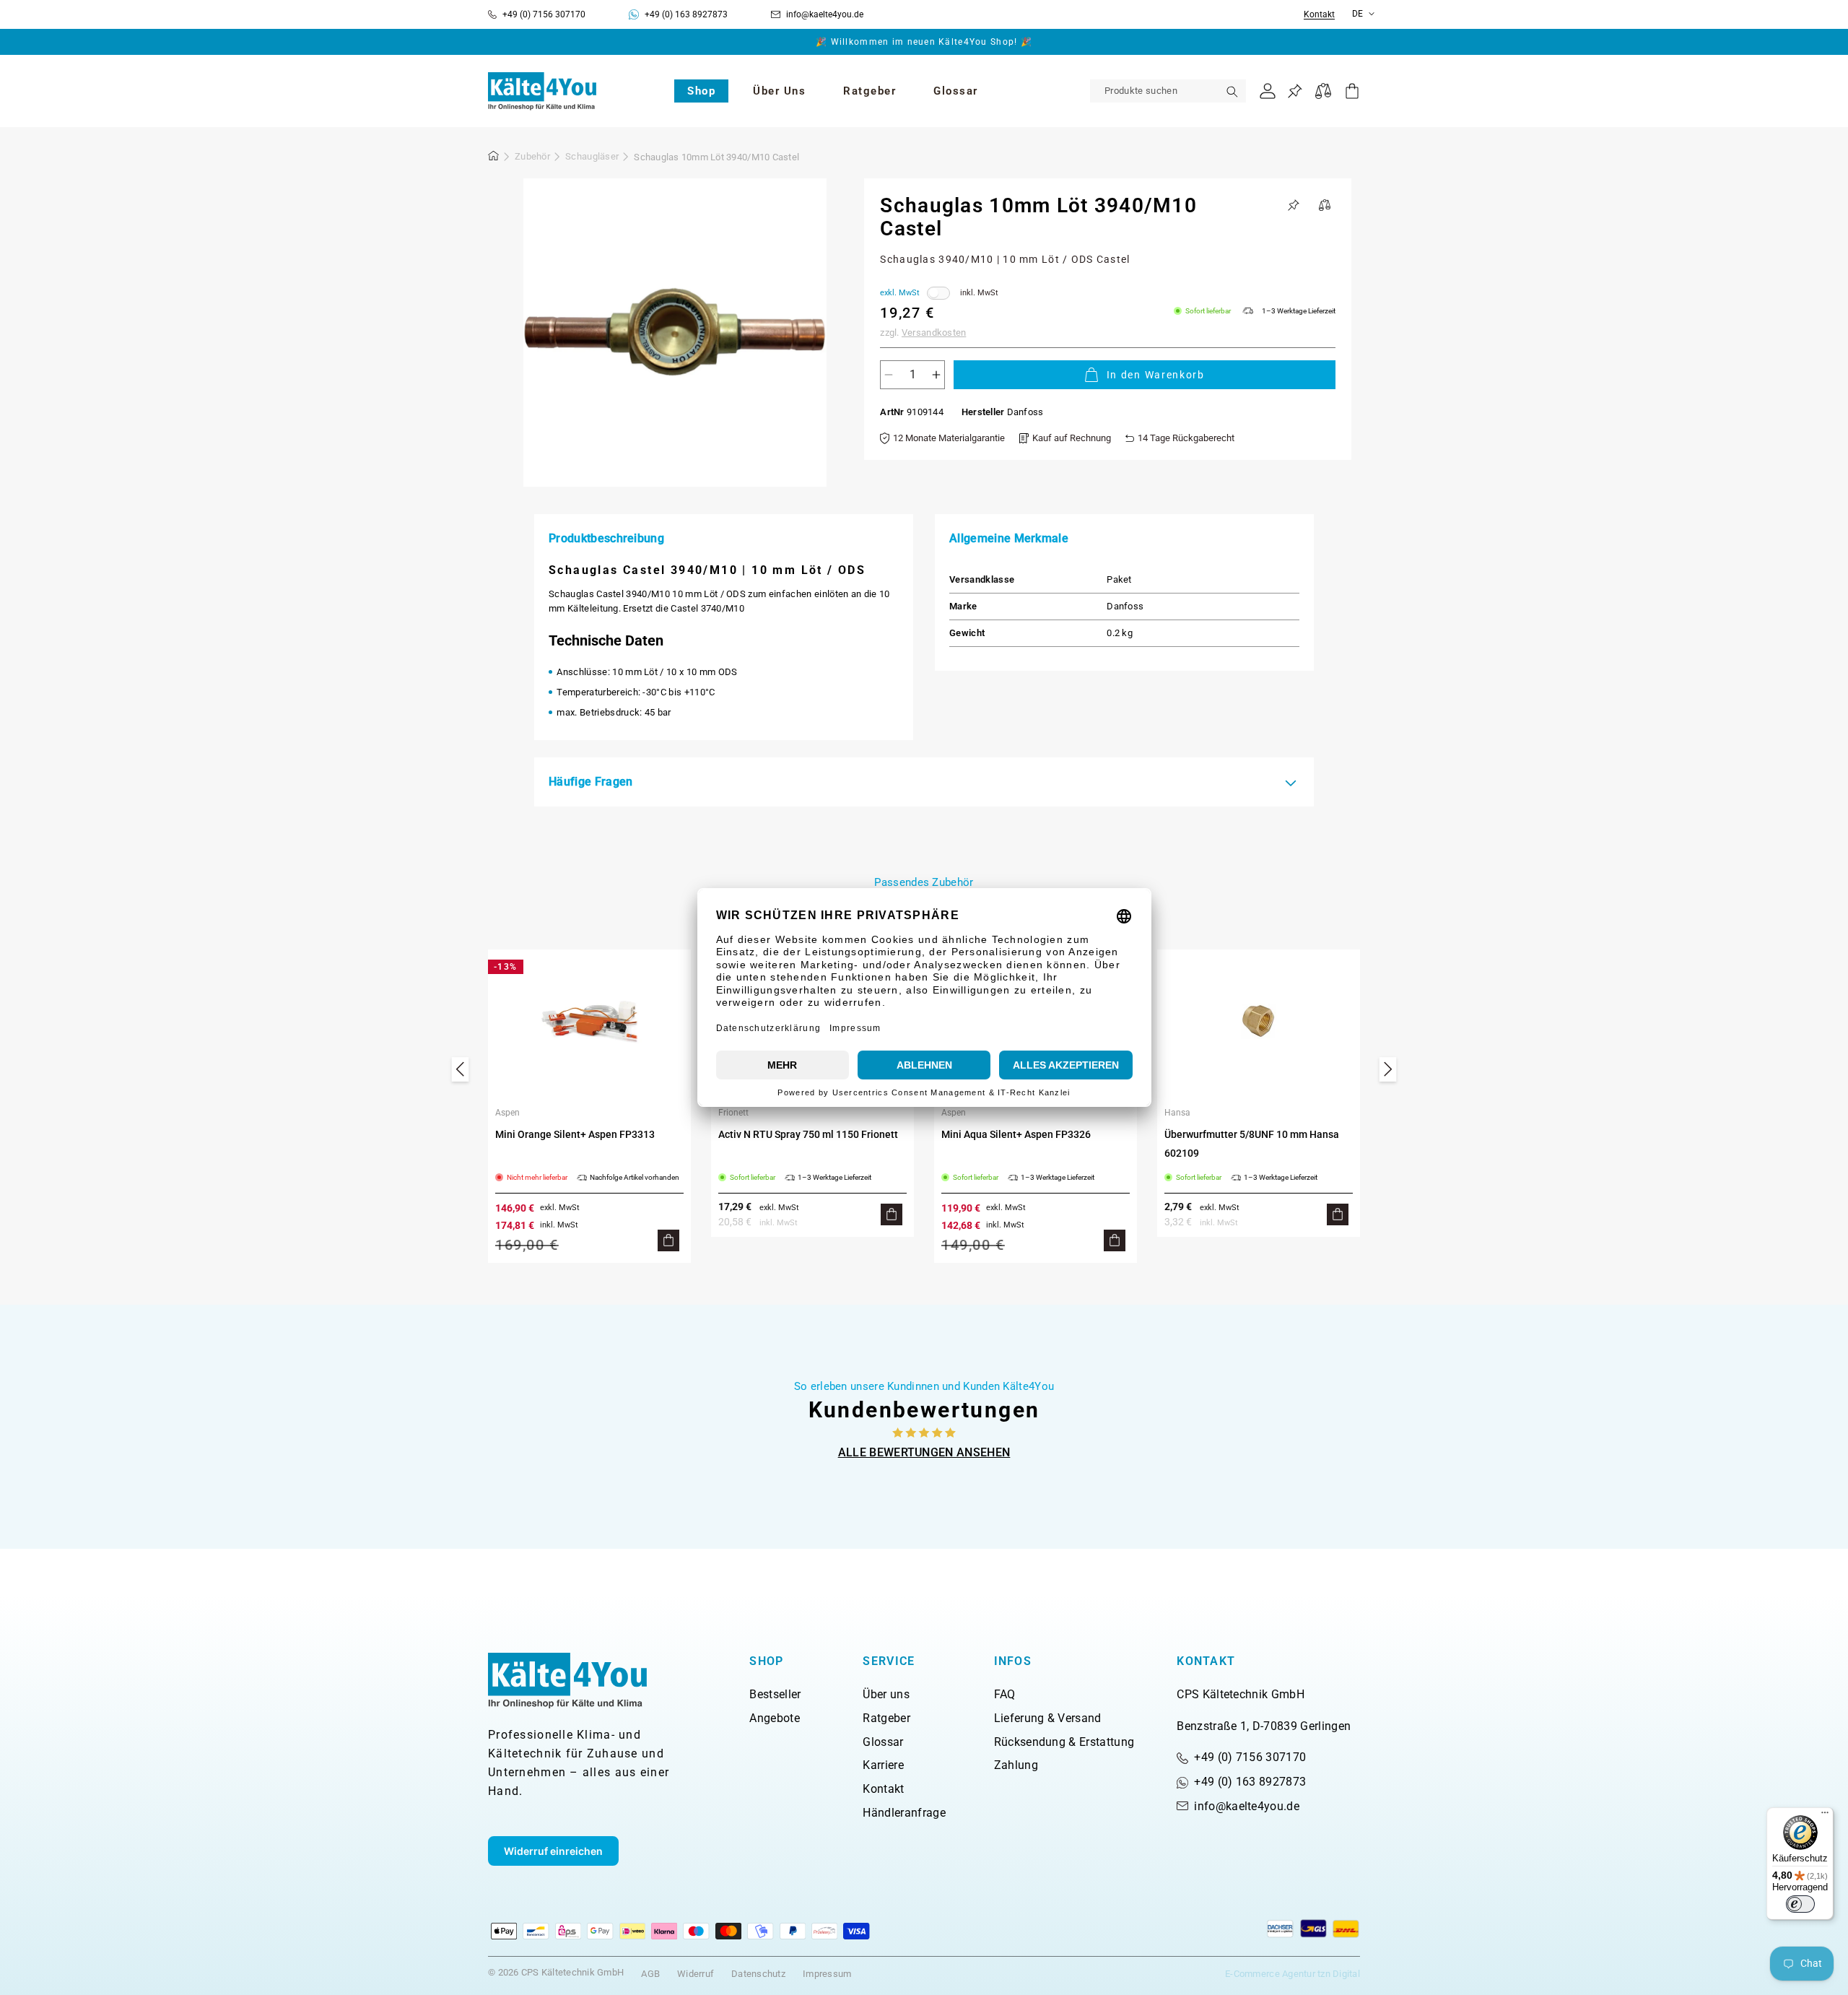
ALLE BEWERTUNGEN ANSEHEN (924, 1452)
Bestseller (775, 1694)
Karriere (883, 1765)
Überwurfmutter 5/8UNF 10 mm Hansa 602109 (1252, 1144)
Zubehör (532, 156)
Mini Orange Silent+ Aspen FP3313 (575, 1134)
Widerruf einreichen (553, 1851)
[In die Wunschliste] (1294, 205)
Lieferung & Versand (1048, 1718)
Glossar (883, 1742)
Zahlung (1016, 1765)
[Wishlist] (1295, 91)
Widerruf (696, 1974)
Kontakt (1319, 15)
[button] (701, 91)
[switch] (1800, 1904)
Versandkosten (934, 332)
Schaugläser (592, 156)
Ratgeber (886, 1718)
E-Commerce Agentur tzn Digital (1293, 1974)
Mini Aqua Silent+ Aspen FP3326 (1016, 1134)
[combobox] (1168, 91)
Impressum (827, 1974)
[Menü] (1825, 1816)
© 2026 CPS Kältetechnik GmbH (556, 1972)
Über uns (886, 1694)
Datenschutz (758, 1974)
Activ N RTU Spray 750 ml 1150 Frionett (808, 1134)
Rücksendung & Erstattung (1064, 1742)
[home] (494, 158)
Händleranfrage (904, 1813)
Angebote (775, 1718)
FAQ (1005, 1694)
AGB (650, 1974)
